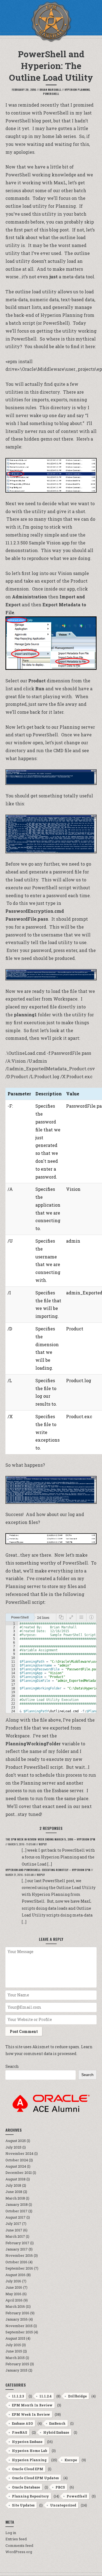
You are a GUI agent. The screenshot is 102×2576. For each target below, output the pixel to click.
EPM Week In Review (31, 2414)
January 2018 (17, 2204)
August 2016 (16, 2275)
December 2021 (19, 2173)
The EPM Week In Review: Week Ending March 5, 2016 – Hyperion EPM (50, 1839)
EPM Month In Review (32, 2405)
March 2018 (15, 2198)
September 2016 (19, 2268)
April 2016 (14, 2300)
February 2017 (17, 2243)
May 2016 (13, 2294)
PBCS (60, 2487)
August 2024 (16, 2166)
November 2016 (19, 2255)
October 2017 (16, 2211)
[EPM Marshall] (51, 22)
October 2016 (16, 2262)
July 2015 (13, 2345)
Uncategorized (63, 2505)
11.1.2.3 (18, 2396)
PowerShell (51, 94)
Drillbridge (77, 2396)
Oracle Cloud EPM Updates (35, 2478)
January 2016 (17, 2319)
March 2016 (15, 2306)
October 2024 (17, 2160)
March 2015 (15, 2358)
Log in (11, 2533)
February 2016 (17, 2313)
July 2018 (13, 2185)
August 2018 (16, 2179)
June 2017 (14, 2230)
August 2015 (15, 2338)
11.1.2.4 (46, 2396)
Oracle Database (26, 2487)
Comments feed (19, 2545)
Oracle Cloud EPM (28, 2469)
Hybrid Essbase (56, 2432)
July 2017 (13, 2224)
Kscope (71, 2460)
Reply (43, 1844)
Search (12, 2066)
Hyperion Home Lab (30, 2451)
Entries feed (16, 2539)
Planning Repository (30, 2496)
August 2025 (16, 2141)
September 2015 (19, 2332)
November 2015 (19, 2326)
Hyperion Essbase (27, 2442)
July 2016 (13, 2281)
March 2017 (15, 2236)
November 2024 (19, 2153)
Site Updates (23, 2505)
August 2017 (16, 2217)
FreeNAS (20, 2432)
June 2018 (14, 2192)
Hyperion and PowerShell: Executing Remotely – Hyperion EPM (48, 1870)
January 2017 (17, 2249)
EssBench (57, 2423)
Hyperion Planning (77, 90)
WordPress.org (19, 2552)
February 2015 (17, 2364)
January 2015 (16, 2370)
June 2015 (14, 2351)
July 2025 (13, 2147)
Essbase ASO (22, 2423)
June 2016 (14, 2287)
